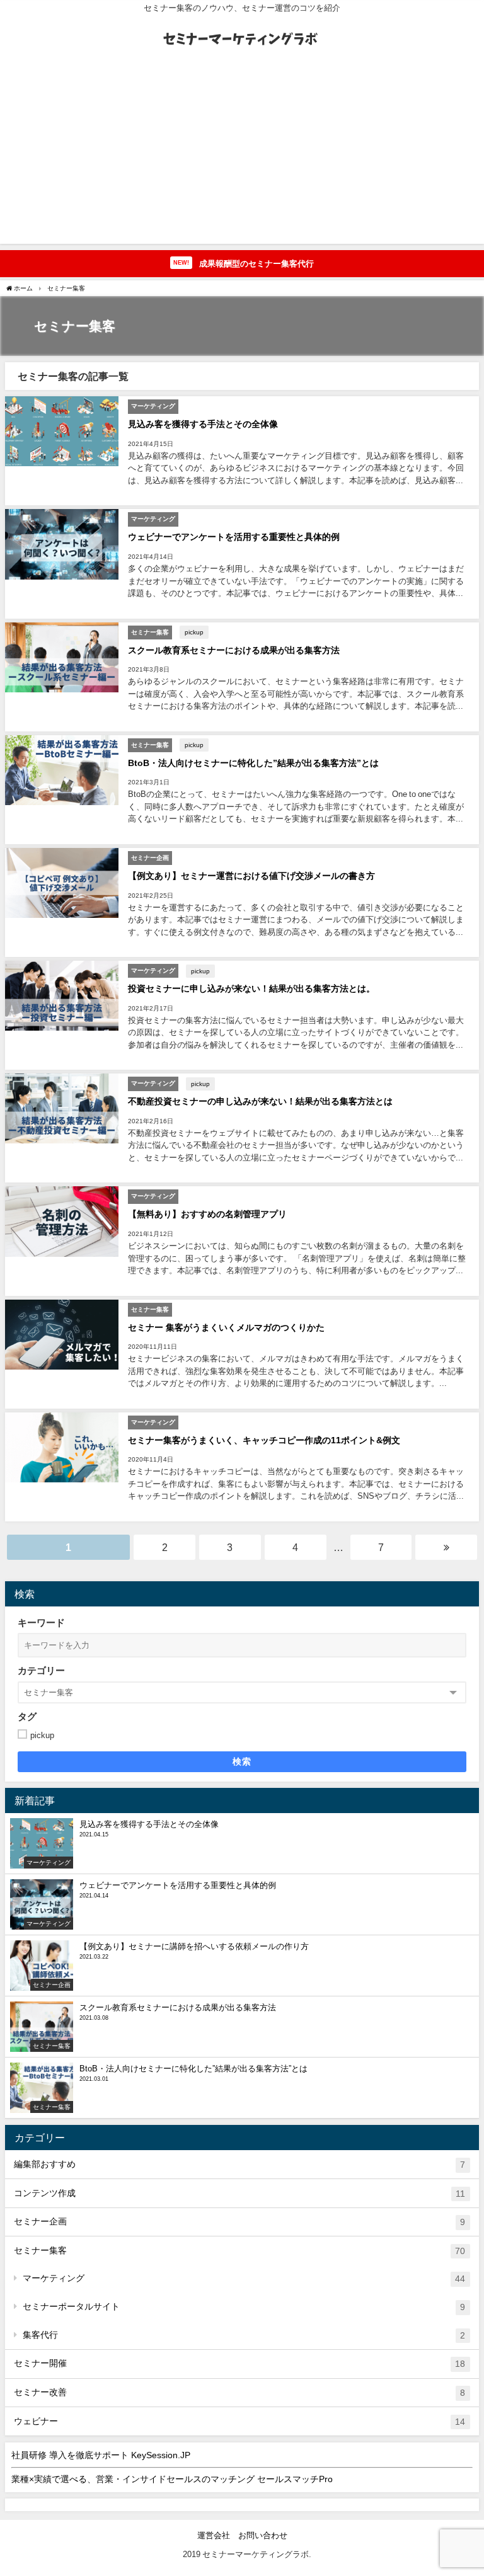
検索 (242, 1761)
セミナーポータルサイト (244, 2307)
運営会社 (214, 2535)
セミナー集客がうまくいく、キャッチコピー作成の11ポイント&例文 (264, 1440)
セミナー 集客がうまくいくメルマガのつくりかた (226, 1327)
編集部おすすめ (239, 2164)
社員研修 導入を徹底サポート (101, 2455)
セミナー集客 (239, 2251)
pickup (194, 632)
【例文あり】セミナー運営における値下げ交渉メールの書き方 (251, 876)
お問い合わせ (263, 2535)
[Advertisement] (242, 156)
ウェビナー (239, 2421)
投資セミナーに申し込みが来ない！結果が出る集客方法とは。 (251, 988)
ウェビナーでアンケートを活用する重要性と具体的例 (234, 537)
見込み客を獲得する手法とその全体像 (203, 424)
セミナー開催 (239, 2363)
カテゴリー (41, 1670)
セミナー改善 (239, 2392)
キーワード (41, 1623)
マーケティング (244, 2278)
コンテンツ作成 (239, 2193)
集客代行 (244, 2335)
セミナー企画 (239, 2222)
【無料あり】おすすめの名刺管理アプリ (207, 1214)
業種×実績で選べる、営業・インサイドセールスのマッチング (172, 2479)
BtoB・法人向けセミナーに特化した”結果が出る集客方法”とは (253, 763)
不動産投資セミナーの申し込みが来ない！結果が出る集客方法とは (260, 1101)
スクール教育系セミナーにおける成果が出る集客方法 (234, 650)
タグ (27, 1716)
